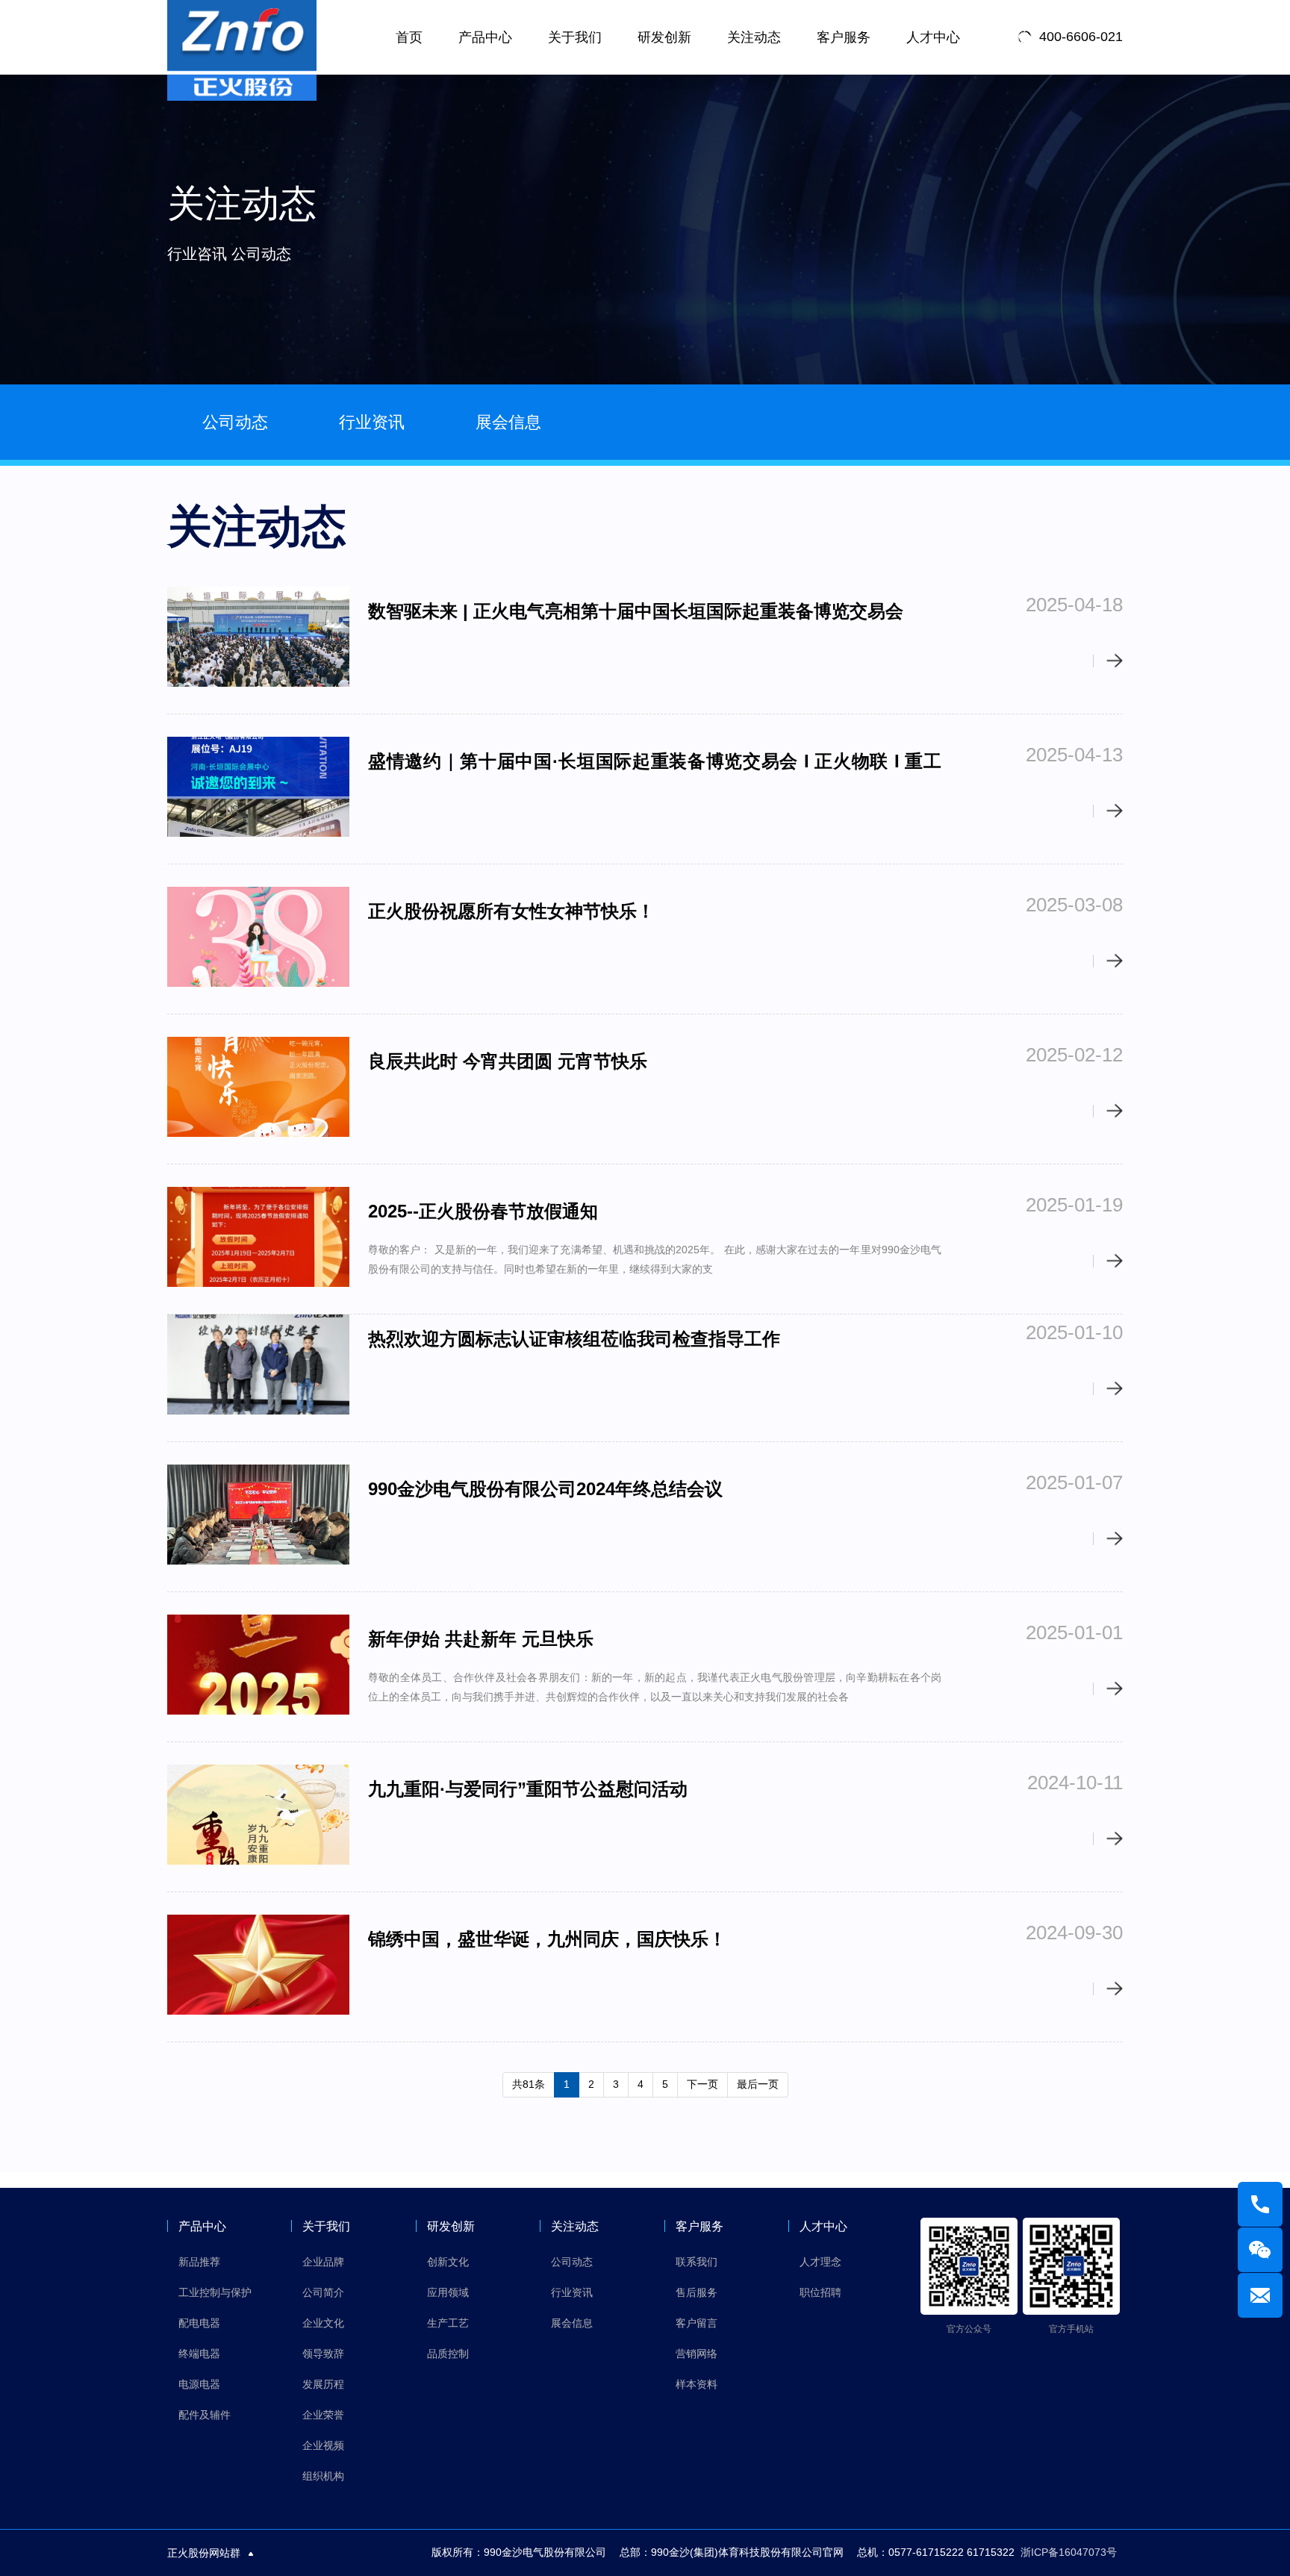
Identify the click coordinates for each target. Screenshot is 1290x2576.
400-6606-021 (1081, 37)
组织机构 (323, 2476)
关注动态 (754, 37)
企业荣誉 (323, 2415)
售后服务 (697, 2292)
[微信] (1260, 2250)
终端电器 (199, 2354)
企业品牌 (323, 2262)
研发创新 (664, 37)
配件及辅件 (205, 2415)
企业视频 (323, 2445)
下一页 (702, 2084)
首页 (409, 37)
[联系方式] (1260, 2204)
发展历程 (323, 2384)
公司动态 (235, 422)
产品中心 (485, 37)
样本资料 (697, 2384)
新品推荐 (199, 2262)
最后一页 (758, 2084)
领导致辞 (323, 2354)
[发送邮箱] (1260, 2295)
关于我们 (575, 37)
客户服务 (844, 37)
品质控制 (448, 2354)
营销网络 (697, 2354)
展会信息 (508, 422)
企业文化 (323, 2323)
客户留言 (697, 2323)
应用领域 (448, 2292)
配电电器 (199, 2323)
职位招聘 (820, 2292)
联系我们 (697, 2262)
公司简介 (323, 2292)
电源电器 (199, 2384)
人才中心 (933, 37)
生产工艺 (448, 2323)
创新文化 (448, 2262)
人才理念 (820, 2262)
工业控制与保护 (215, 2292)
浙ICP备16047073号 (1069, 2552)
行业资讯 (372, 422)
